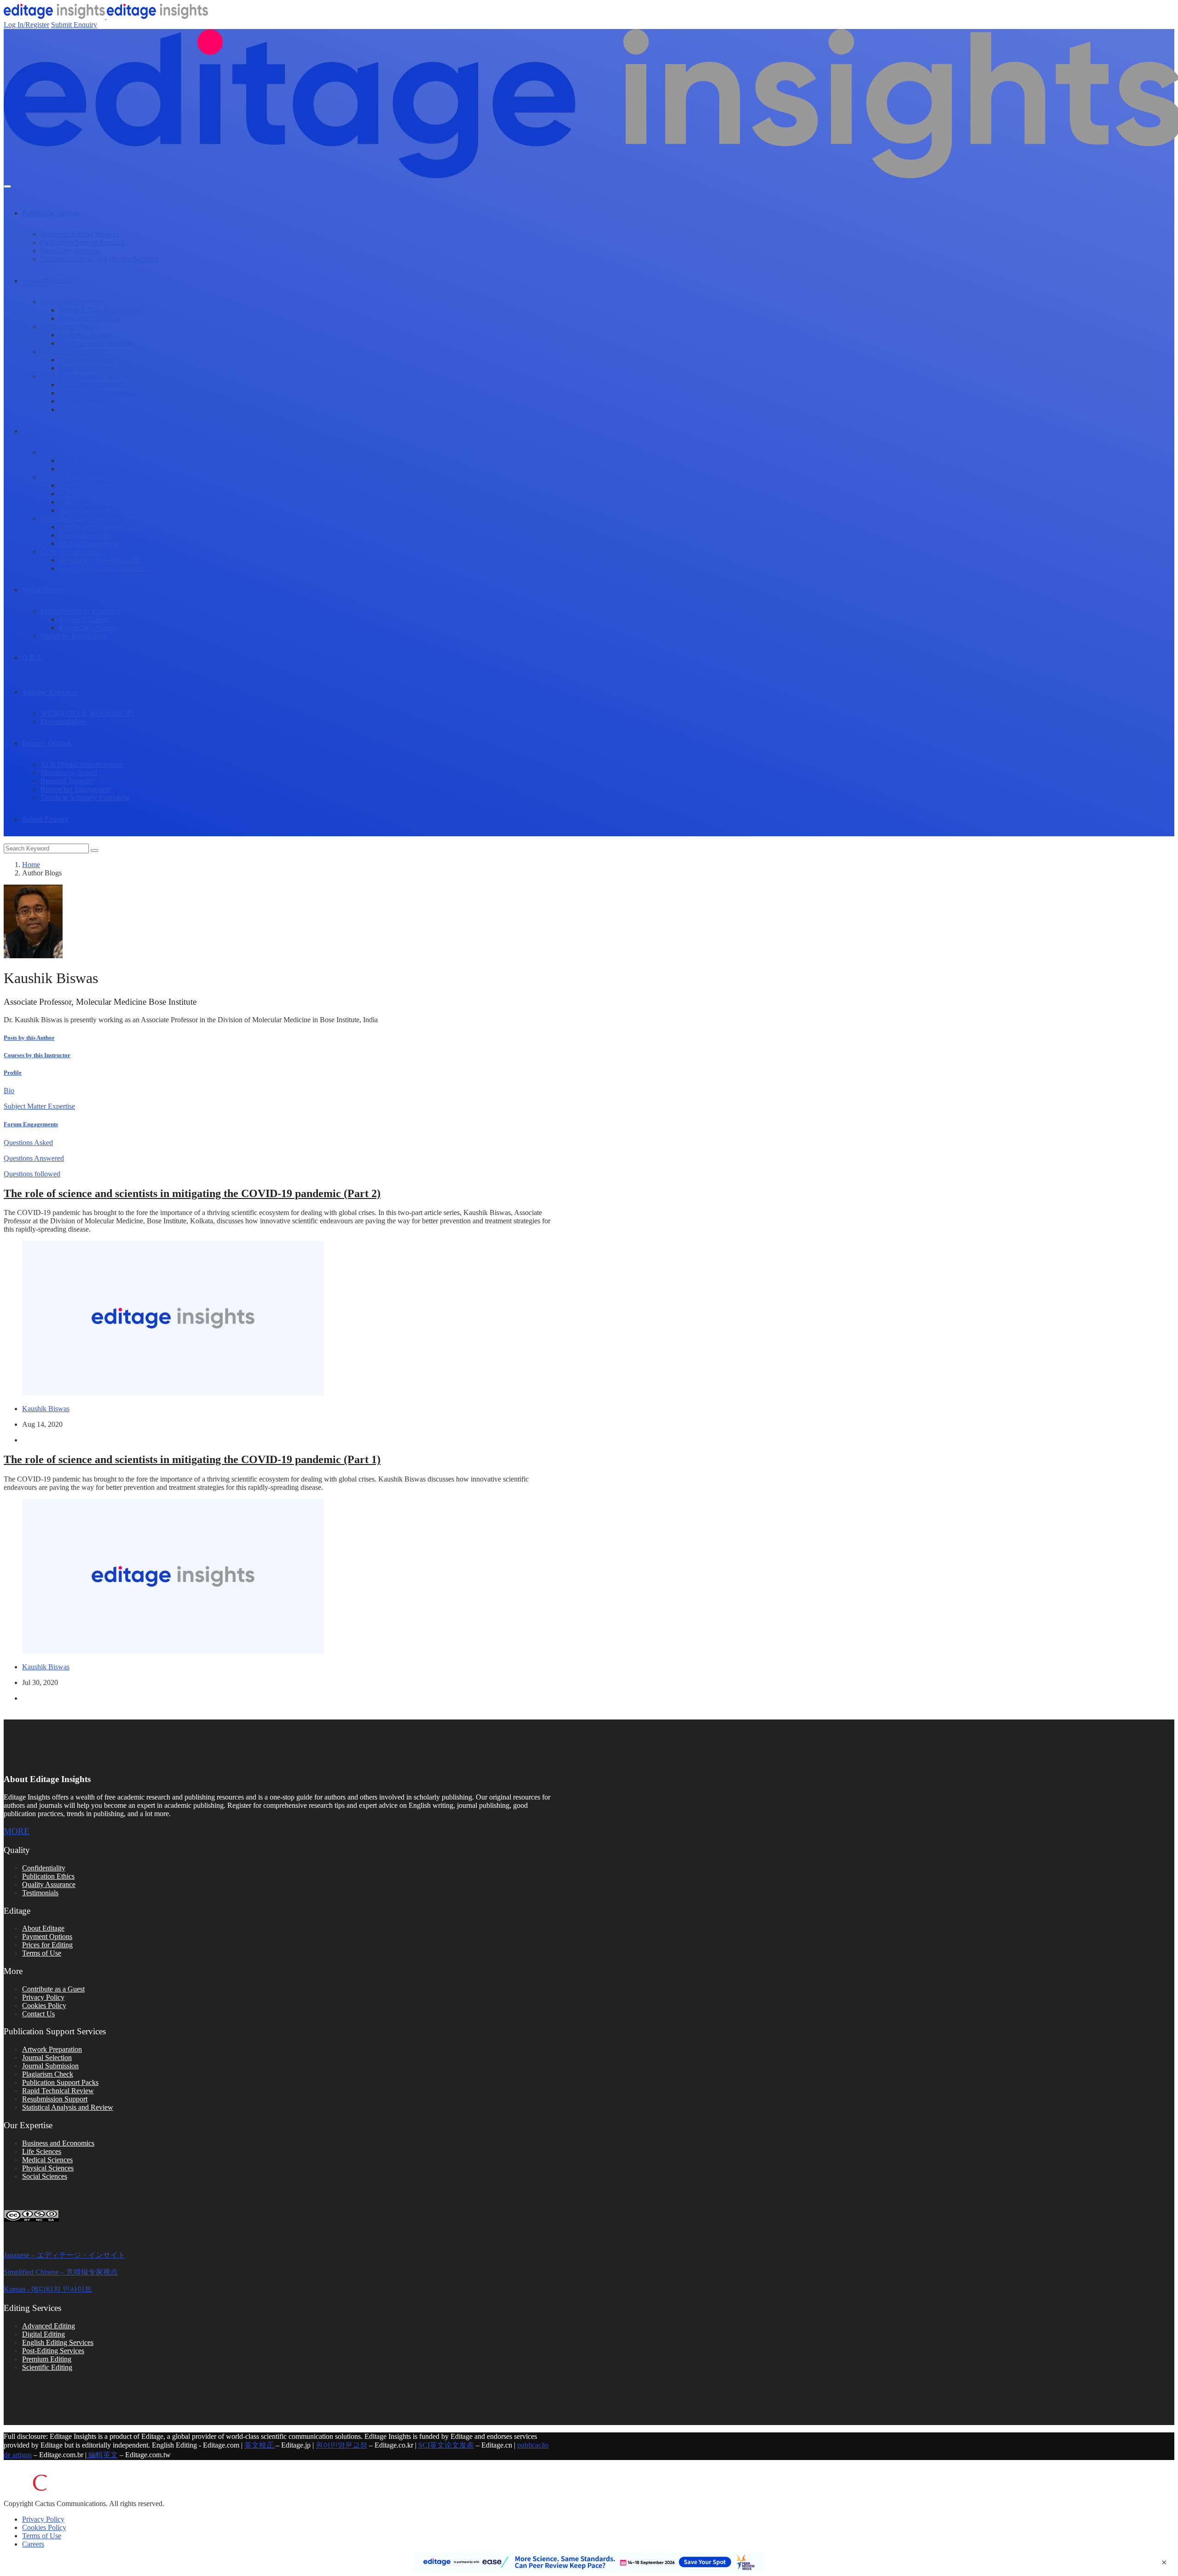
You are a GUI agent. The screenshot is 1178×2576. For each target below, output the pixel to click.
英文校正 (260, 2445)
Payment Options (47, 1936)
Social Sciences (45, 2176)
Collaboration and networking (102, 527)
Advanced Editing (49, 2326)
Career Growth (44, 431)
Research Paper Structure (95, 343)
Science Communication (76, 477)
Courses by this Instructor (37, 1055)
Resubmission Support (55, 2099)
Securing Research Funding (81, 452)
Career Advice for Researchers (103, 568)
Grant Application (85, 469)
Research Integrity (67, 781)
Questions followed (32, 1174)
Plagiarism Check (48, 2074)
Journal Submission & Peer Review (92, 376)
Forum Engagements (31, 1124)
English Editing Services (58, 2342)
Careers (33, 2544)
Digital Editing (43, 2334)
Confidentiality (44, 1868)
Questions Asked (28, 1143)
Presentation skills (85, 535)
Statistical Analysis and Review (68, 2107)
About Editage (43, 1928)
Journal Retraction (85, 409)
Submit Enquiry (74, 25)
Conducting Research (72, 302)
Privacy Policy (43, 1997)
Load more (280, 1715)
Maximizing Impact (69, 773)
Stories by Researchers (73, 636)
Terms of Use (42, 1953)
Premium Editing (47, 2359)
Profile (13, 1073)
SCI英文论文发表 (446, 2445)
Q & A (32, 657)
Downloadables (63, 721)
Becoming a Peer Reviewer (99, 560)
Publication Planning (89, 318)
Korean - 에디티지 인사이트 (48, 2289)
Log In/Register (26, 25)
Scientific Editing (47, 2367)
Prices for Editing (47, 1945)
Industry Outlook (47, 743)
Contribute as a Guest (53, 1989)
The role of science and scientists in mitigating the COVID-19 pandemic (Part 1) (192, 1459)
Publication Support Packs (60, 2082)
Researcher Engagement (76, 789)
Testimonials (40, 1893)
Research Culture (84, 619)
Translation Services (70, 251)
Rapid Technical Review (58, 2091)
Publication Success (51, 213)
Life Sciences (42, 2151)
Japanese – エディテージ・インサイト (64, 2255)
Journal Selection (65, 351)
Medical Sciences (47, 2160)
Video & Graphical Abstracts (101, 502)
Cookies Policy (44, 2006)
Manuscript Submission (93, 385)
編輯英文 (102, 2455)
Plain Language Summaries (99, 494)
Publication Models (87, 368)
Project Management (89, 543)
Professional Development (79, 518)
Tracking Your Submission (97, 393)
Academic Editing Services (80, 234)
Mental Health (43, 590)
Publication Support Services (82, 242)
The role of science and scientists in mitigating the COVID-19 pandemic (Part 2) (192, 1193)
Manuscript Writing (69, 327)
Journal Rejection (84, 401)
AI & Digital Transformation (82, 764)
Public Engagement (87, 485)
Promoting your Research (96, 510)
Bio (9, 1091)
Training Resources (50, 692)
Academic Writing (85, 335)
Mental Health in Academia (80, 611)
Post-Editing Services (53, 2351)
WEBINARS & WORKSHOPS (88, 713)
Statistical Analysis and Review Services (99, 259)
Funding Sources (84, 460)
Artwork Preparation (52, 2049)
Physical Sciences (48, 2168)
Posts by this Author (29, 1038)
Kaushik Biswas (46, 1409)
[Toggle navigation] (7, 186)
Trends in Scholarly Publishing (85, 797)
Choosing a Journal (87, 360)
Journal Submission (50, 2066)
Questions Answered (34, 1158)
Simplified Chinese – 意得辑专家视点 (61, 2272)
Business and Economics (58, 2143)
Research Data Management (100, 310)
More (17, 1831)
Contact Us (38, 2014)
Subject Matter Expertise (39, 1106)
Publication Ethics (48, 1876)
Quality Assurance (49, 1884)
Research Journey (48, 281)
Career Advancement (71, 552)
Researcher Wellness (89, 628)
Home (31, 865)
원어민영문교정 (341, 2445)
